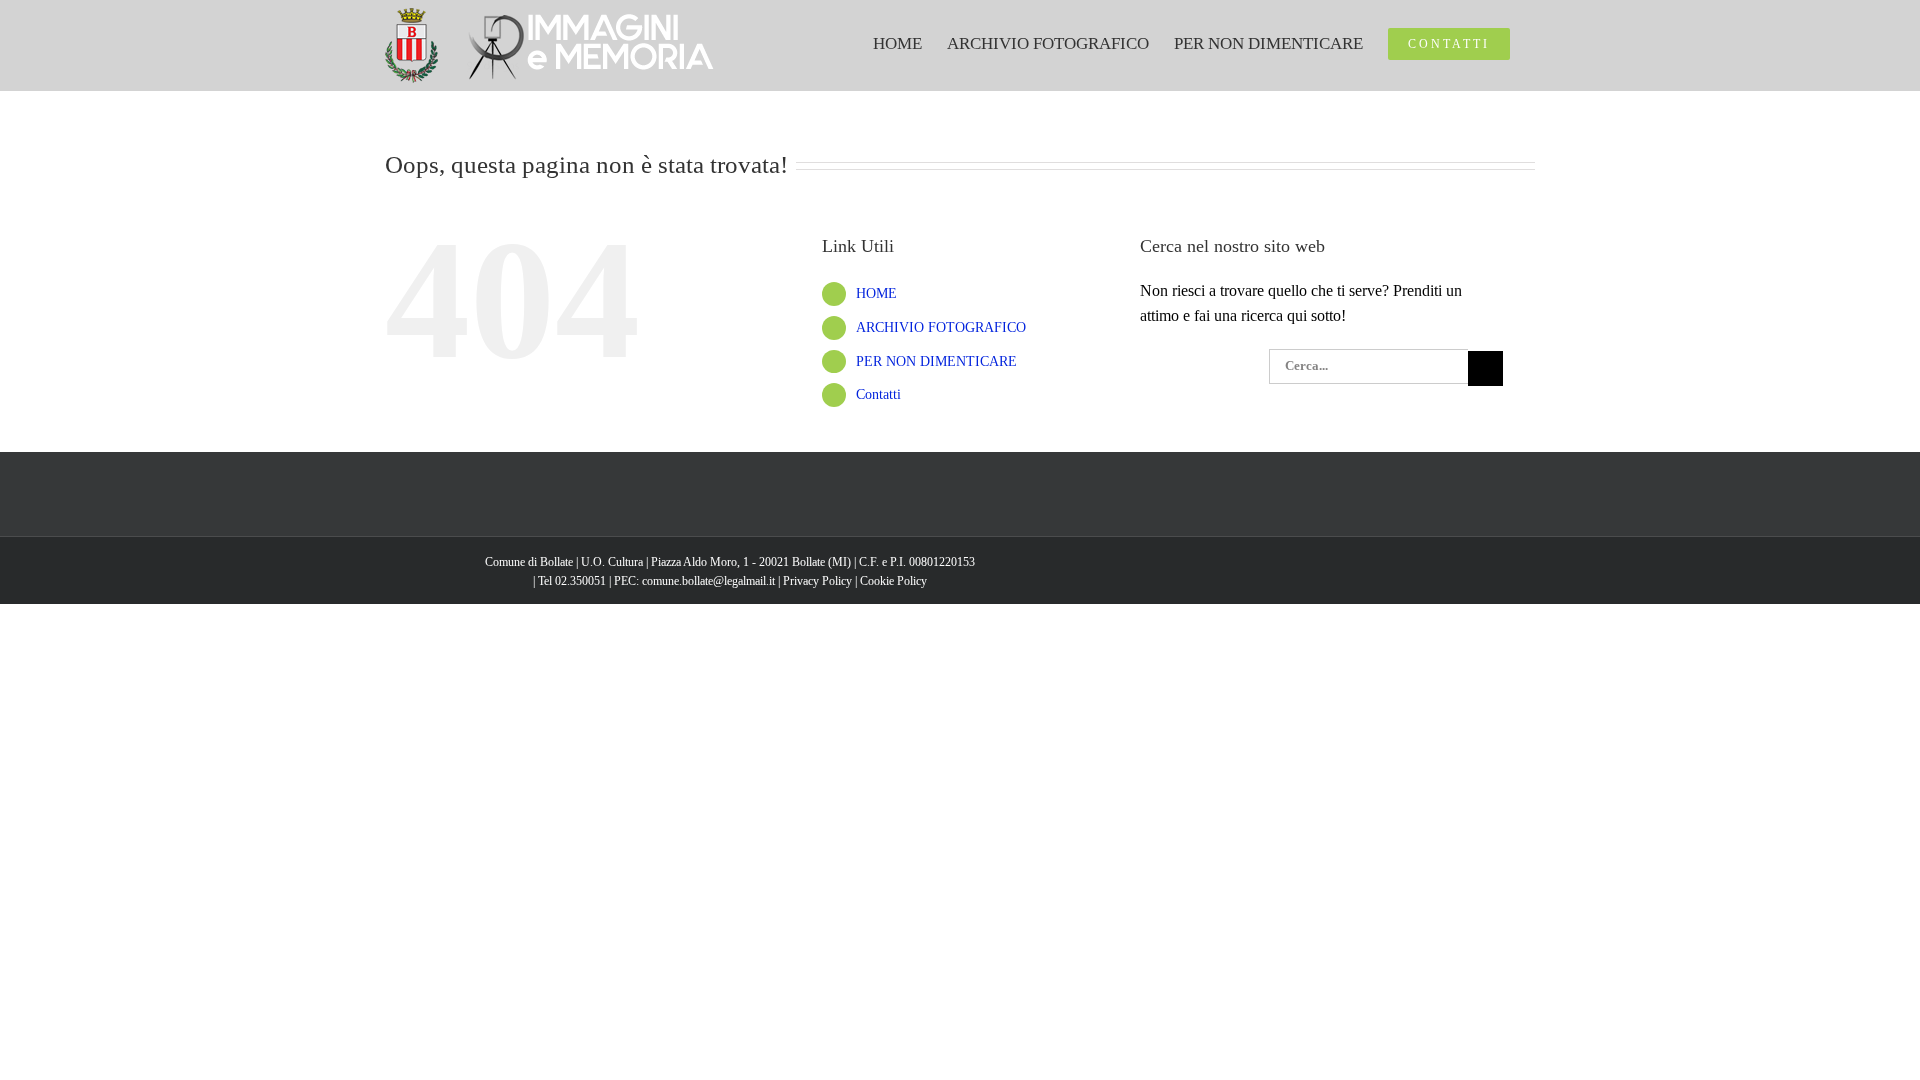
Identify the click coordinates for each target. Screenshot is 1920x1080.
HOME (876, 293)
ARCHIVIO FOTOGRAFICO (941, 327)
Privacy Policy (817, 581)
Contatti (878, 394)
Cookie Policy (893, 581)
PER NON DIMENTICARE (936, 361)
